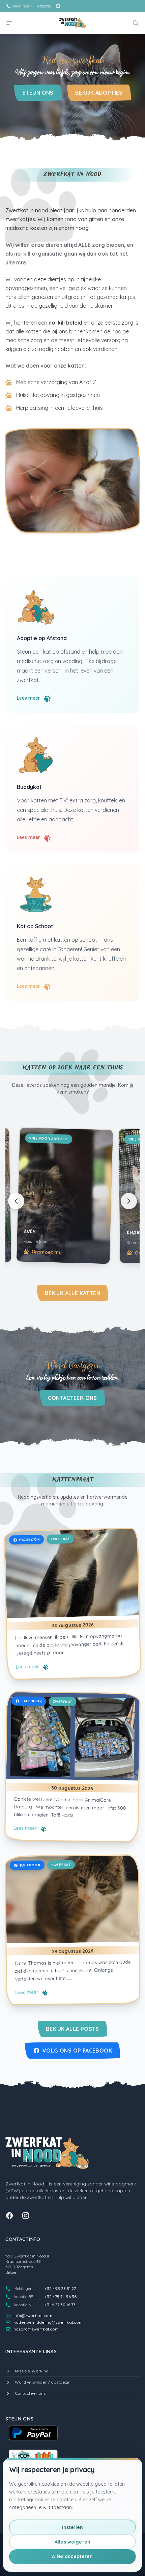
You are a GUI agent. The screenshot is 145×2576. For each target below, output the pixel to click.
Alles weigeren (72, 2542)
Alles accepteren (72, 2556)
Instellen (72, 2527)
